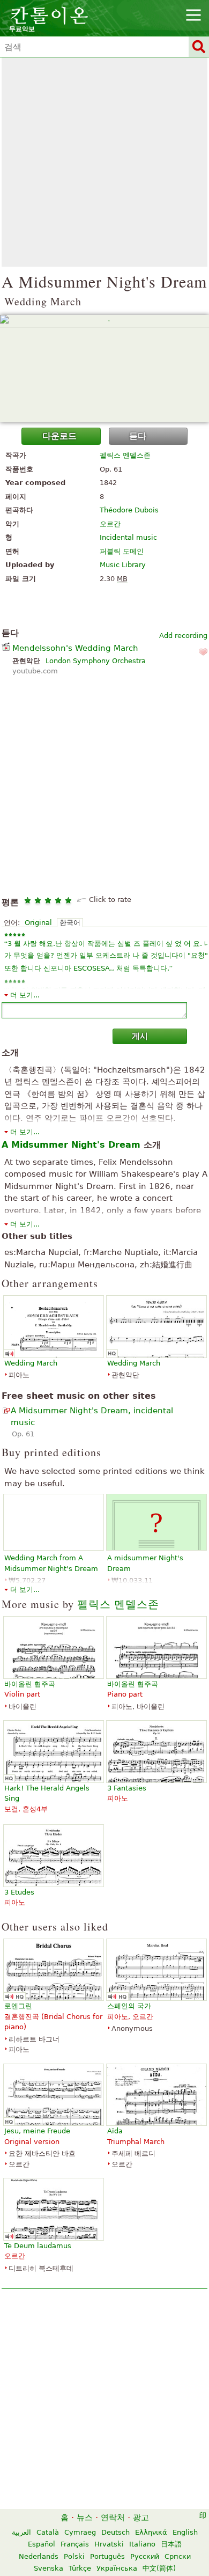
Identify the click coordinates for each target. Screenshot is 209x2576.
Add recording (183, 636)
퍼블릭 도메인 (122, 551)
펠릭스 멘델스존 (125, 455)
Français (75, 2544)
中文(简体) (159, 2568)
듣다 (138, 436)
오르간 (110, 524)
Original (38, 923)
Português (107, 2556)
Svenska (48, 2568)
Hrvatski (109, 2544)
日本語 (171, 2544)
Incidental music (128, 537)
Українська (117, 2568)
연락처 (113, 2518)
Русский (145, 2556)
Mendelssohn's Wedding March (75, 648)
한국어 (70, 923)
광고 (141, 2518)
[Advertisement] (104, 162)
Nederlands (39, 2556)
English (185, 2532)
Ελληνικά (151, 2532)
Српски (178, 2556)
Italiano (142, 2544)
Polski (74, 2556)
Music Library (123, 565)
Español (42, 2544)
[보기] (104, 369)
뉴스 (85, 2518)
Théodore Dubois (129, 510)
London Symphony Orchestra (96, 661)
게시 (140, 1036)
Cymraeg (80, 2532)
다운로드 (59, 436)
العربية (21, 2532)
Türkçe (80, 2568)
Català (48, 2532)
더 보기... (25, 995)
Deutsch (115, 2532)
